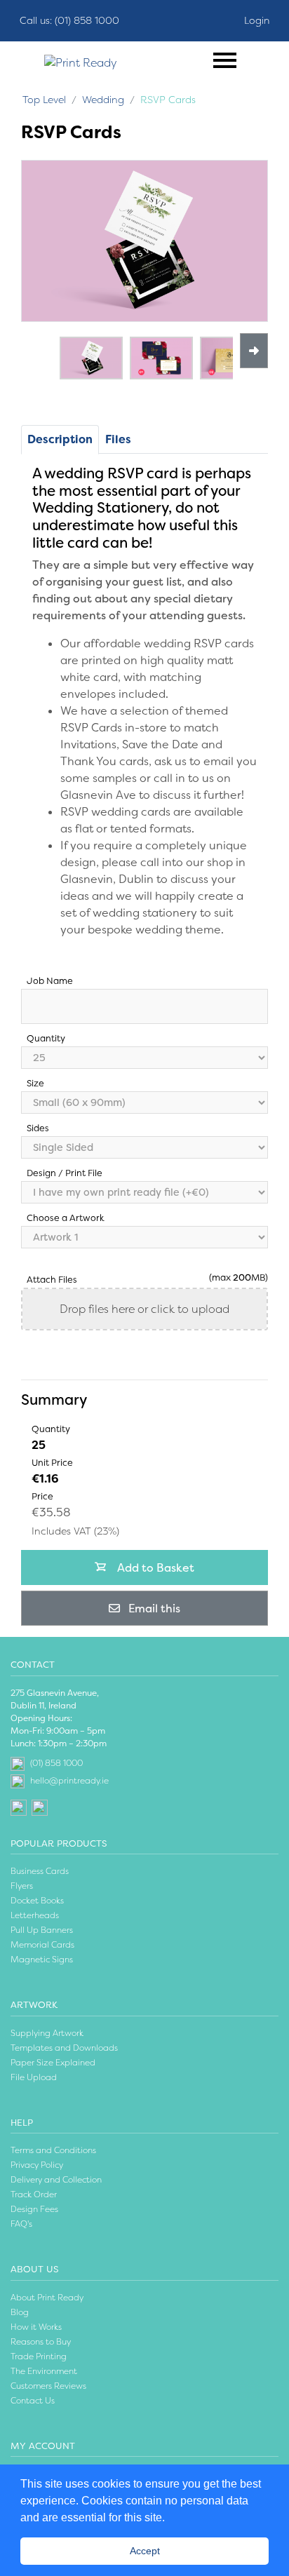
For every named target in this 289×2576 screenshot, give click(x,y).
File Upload (34, 2077)
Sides (38, 1128)
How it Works (36, 2327)
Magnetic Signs (42, 1960)
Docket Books (37, 1901)
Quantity (46, 1038)
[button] (170, 2518)
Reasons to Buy (41, 2342)
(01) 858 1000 (56, 1763)
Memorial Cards (42, 1945)
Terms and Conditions (53, 2150)
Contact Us (33, 2401)
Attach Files (52, 1280)
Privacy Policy (37, 2165)
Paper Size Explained (53, 2063)
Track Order (34, 2194)
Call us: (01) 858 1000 (69, 20)
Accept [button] (145, 2551)
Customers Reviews (48, 2386)
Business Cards (40, 1871)
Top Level (44, 100)
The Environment (44, 2371)
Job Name (50, 981)
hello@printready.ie (69, 1781)
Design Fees (34, 2209)
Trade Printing (39, 2356)
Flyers (22, 1886)
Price (42, 1496)
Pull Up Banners (42, 1930)
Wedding (103, 100)
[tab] (118, 440)
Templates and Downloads (64, 2048)
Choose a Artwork (66, 1218)
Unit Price (52, 1463)
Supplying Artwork (47, 2033)
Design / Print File (65, 1173)
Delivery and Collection (56, 2180)
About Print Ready (47, 2298)
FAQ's (21, 2224)
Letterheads (35, 1915)
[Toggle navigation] (225, 60)
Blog (20, 2312)
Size (35, 1083)
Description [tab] (60, 439)
